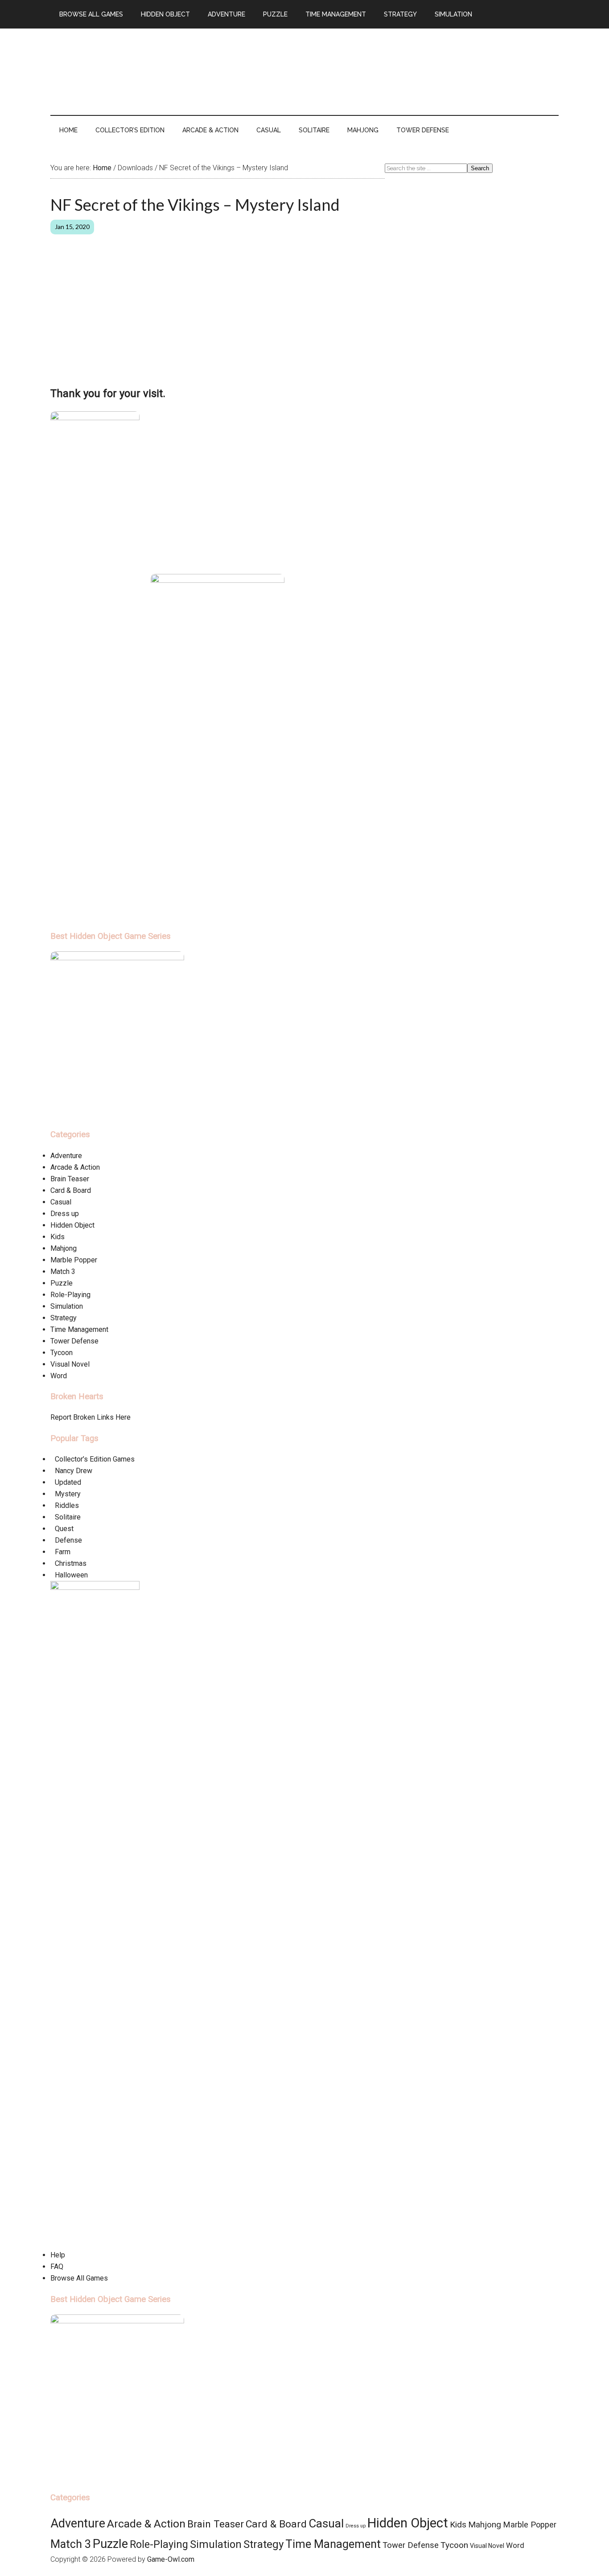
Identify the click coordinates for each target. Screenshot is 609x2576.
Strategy (64, 1318)
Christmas (71, 1563)
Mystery (68, 1494)
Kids (58, 1237)
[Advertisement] (396, 70)
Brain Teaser (70, 1179)
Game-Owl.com (171, 2559)
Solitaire (68, 1517)
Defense (68, 1540)
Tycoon (62, 1353)
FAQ (57, 2267)
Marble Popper (74, 1260)
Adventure (66, 1156)
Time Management (79, 1329)
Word (59, 1376)
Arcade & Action (75, 1167)
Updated (68, 1482)
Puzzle (62, 1283)
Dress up (65, 1214)
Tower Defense (74, 1341)
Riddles (67, 1505)
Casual (61, 1202)
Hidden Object (72, 1225)
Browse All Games (79, 2278)
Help (58, 2255)
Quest (64, 1529)
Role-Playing (70, 1295)
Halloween (71, 1575)
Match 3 (63, 1272)
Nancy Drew (74, 1471)
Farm (63, 1552)
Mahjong (64, 1248)
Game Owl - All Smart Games (135, 66)
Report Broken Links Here (91, 1417)
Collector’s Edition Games (95, 1459)
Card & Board (71, 1190)
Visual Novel (70, 1364)
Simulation (67, 1306)
